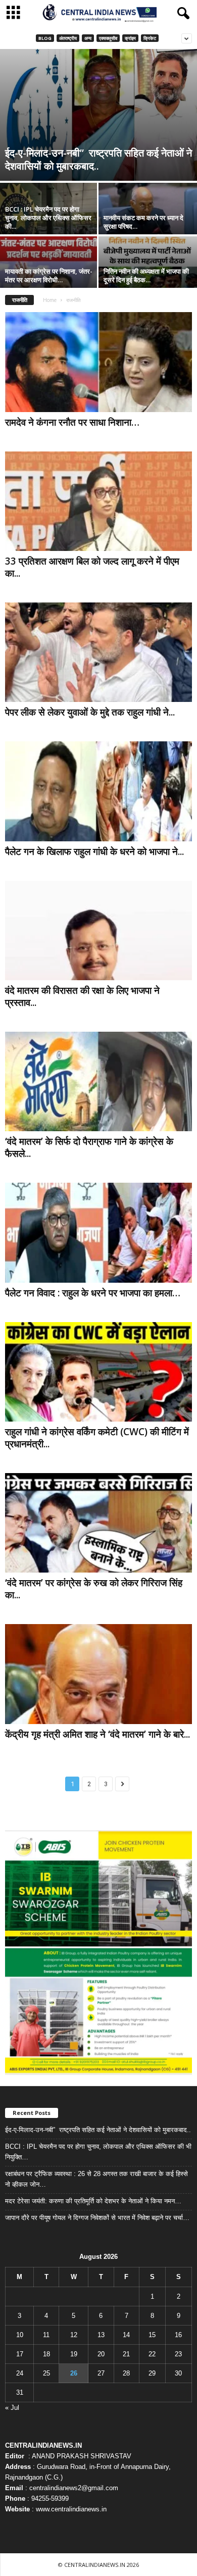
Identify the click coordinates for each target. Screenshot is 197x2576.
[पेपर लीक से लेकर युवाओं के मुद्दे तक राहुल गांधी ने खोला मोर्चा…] (98, 652)
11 (46, 2335)
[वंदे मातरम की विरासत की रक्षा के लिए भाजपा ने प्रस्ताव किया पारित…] (98, 930)
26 (74, 2373)
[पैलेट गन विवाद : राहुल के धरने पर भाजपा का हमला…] (98, 1232)
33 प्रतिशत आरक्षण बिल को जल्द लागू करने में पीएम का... (92, 567)
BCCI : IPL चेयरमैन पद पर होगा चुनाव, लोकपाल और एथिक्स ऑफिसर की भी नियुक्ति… (98, 2152)
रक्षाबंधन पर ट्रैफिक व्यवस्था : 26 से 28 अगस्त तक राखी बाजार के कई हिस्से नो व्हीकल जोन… (96, 2179)
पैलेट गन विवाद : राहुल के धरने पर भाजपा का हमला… (93, 1293)
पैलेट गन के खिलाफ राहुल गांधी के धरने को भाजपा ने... (94, 851)
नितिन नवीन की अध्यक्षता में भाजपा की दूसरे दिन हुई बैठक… (146, 275)
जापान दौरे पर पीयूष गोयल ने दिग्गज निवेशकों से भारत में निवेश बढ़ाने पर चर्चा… (97, 2218)
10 (20, 2335)
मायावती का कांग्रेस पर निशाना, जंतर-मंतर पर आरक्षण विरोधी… (49, 275)
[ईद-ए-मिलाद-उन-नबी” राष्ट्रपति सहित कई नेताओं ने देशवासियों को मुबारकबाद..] (98, 115)
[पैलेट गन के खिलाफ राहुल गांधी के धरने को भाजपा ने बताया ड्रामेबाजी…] (98, 791)
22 (152, 2354)
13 (101, 2335)
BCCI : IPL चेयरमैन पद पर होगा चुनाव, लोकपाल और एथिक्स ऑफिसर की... (48, 218)
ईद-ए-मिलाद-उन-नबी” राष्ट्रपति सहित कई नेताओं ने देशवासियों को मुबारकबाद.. (98, 159)
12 (74, 2335)
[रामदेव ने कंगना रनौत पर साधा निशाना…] (98, 362)
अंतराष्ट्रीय (68, 38)
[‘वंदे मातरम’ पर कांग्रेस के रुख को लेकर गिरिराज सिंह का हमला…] (98, 1523)
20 (101, 2354)
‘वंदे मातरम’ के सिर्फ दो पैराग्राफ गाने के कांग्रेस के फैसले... (89, 1147)
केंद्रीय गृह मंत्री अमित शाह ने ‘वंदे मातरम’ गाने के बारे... (97, 1734)
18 (46, 2354)
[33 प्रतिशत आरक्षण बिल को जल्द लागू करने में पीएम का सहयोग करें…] (98, 501)
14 (126, 2335)
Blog (45, 38)
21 (126, 2354)
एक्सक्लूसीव (108, 38)
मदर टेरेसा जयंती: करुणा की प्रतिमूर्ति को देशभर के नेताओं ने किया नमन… (93, 2201)
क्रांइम (130, 38)
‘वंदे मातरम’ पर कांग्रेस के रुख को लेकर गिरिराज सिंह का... (94, 1589)
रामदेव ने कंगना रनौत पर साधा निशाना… (72, 422)
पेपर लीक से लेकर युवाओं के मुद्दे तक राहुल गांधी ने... (90, 712)
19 (74, 2354)
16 (178, 2335)
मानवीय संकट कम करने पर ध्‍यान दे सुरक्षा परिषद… (143, 222)
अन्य (88, 38)
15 (152, 2335)
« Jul (12, 2408)
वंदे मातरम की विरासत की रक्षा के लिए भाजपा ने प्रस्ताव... (82, 996)
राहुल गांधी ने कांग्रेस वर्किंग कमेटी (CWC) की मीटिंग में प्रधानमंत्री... (97, 1438)
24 (20, 2373)
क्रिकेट (150, 38)
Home (50, 300)
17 (20, 2354)
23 (178, 2354)
